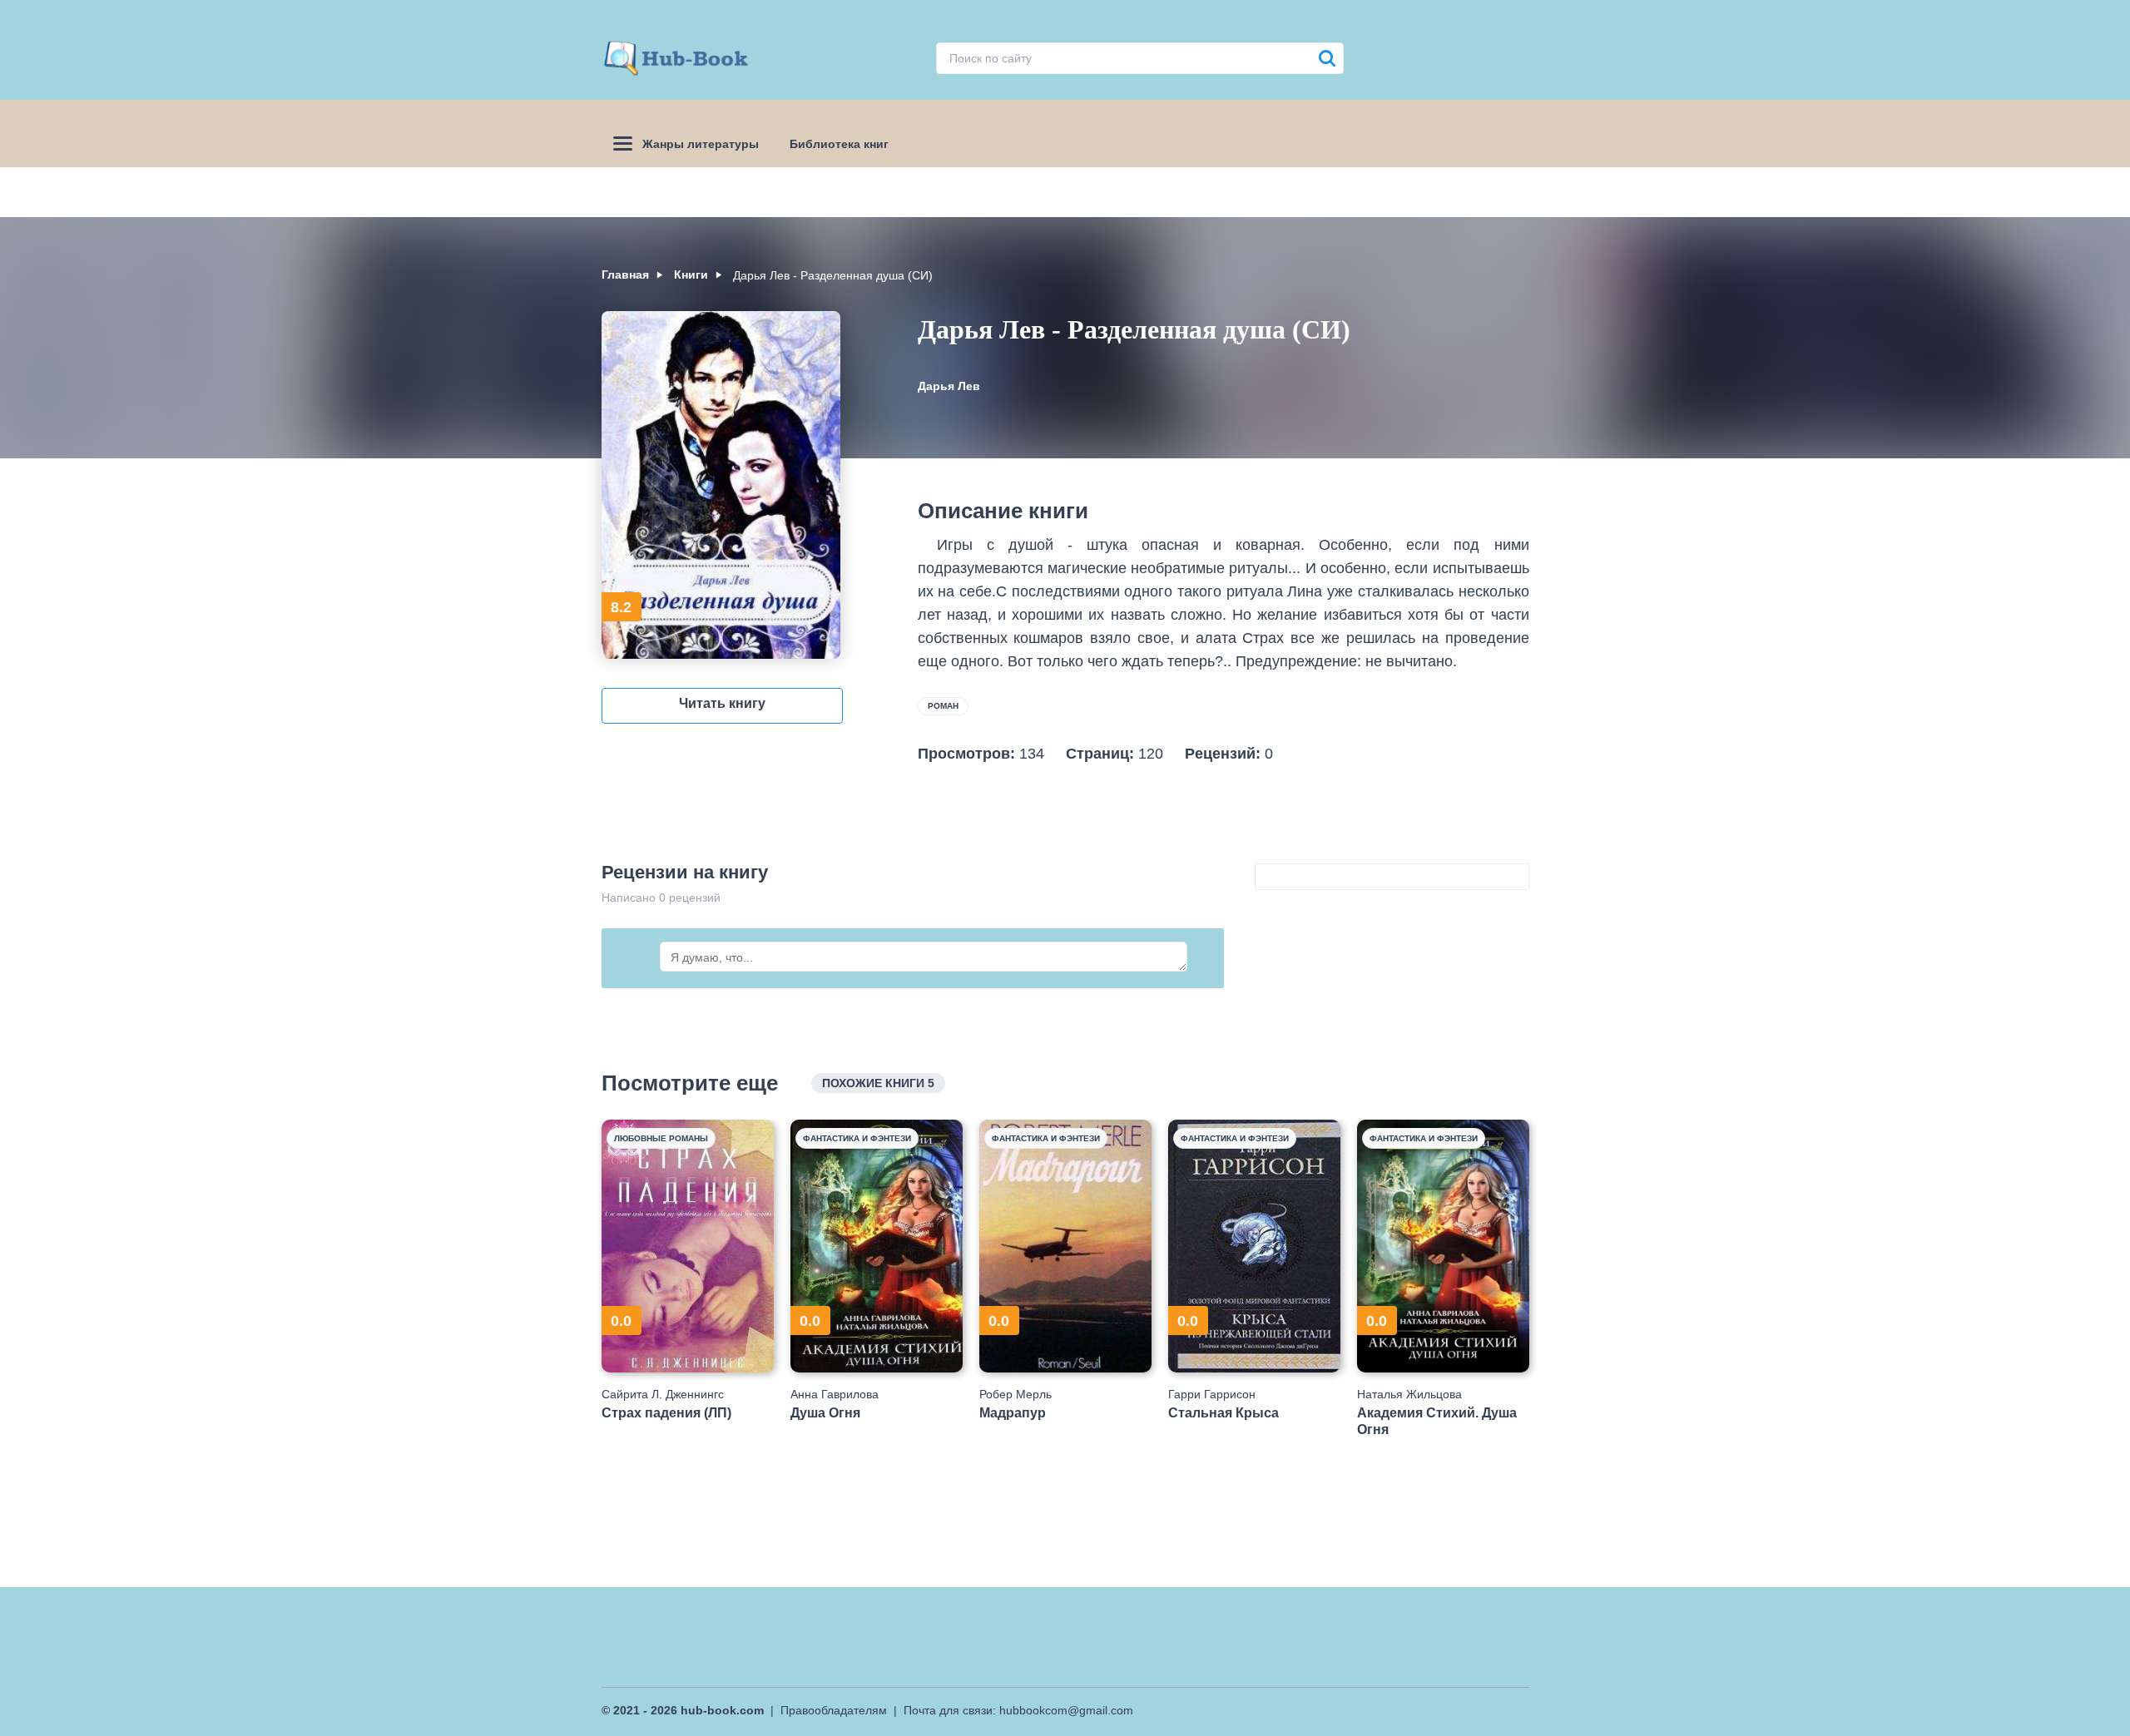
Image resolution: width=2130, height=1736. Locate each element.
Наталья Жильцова (1409, 1394)
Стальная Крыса (1224, 1413)
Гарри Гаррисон (1212, 1394)
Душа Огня (825, 1413)
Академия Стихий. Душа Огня (1437, 1421)
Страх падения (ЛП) (666, 1413)
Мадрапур (1013, 1413)
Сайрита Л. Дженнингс (663, 1394)
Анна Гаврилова (835, 1394)
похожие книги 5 (878, 1083)
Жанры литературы (701, 144)
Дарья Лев (949, 386)
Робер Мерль (1015, 1394)
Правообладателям (834, 1710)
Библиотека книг (839, 144)
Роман (943, 706)
